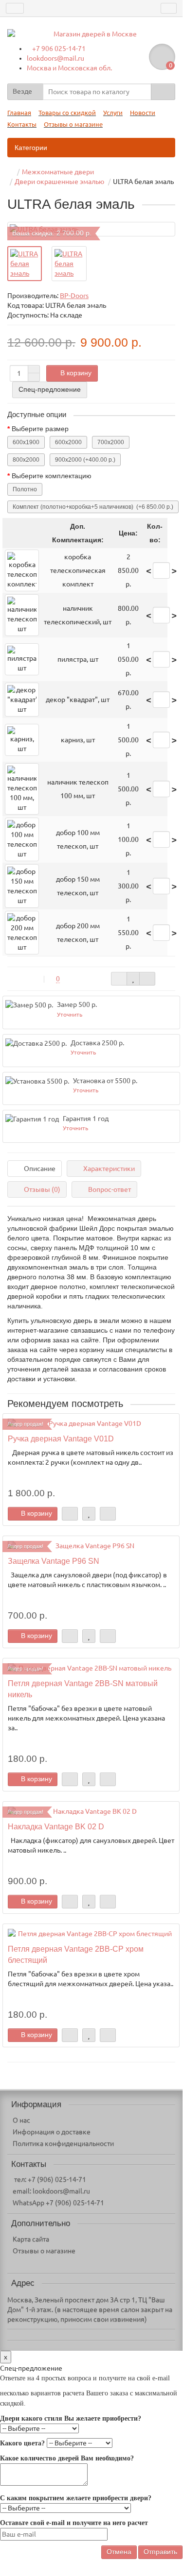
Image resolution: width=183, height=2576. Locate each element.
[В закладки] (133, 979)
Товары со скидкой (67, 113)
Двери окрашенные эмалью (59, 182)
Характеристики (109, 1169)
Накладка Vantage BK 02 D (56, 1826)
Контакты (22, 125)
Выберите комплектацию (52, 476)
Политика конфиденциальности (63, 2143)
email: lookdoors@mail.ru (51, 2191)
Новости (143, 113)
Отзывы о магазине (73, 125)
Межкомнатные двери (58, 172)
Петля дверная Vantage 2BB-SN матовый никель (83, 1689)
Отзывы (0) (42, 1189)
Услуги (113, 113)
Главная (19, 113)
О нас (21, 2120)
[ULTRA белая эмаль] (25, 264)
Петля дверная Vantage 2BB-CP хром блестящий (76, 1954)
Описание (40, 1169)
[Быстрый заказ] (70, 1514)
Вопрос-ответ (110, 1189)
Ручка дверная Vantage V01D (61, 1439)
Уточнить (70, 1014)
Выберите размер (40, 429)
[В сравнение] (147, 979)
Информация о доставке (52, 2132)
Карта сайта (31, 2239)
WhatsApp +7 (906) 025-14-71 (58, 2203)
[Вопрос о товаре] (119, 979)
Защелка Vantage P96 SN (54, 1561)
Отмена (119, 2552)
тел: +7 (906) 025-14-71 (49, 2179)
